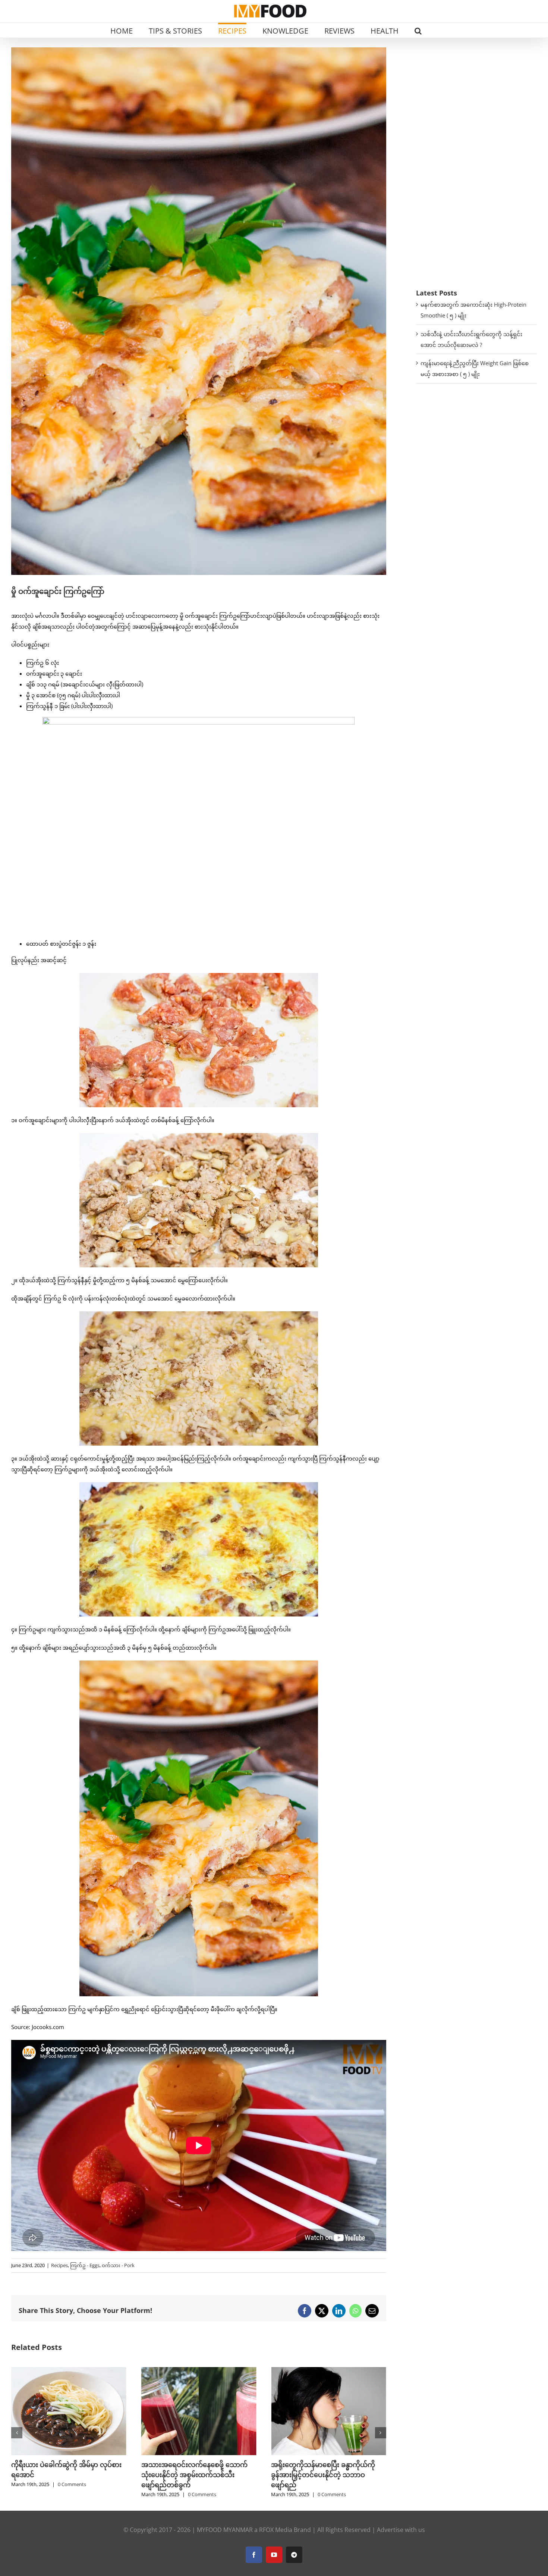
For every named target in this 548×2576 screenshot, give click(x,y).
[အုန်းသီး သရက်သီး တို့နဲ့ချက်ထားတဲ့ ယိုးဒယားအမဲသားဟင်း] (329, 2371)
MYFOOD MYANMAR (225, 2530)
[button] (418, 30)
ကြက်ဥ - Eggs (85, 2265)
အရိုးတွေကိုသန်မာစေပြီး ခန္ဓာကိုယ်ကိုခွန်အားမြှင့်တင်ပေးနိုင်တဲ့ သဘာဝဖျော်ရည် (63, 2475)
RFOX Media (276, 2530)
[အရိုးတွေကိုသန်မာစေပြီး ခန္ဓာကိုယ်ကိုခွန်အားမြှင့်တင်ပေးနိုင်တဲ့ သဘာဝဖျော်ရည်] (69, 2371)
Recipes (59, 2265)
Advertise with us (401, 2530)
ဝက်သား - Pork (118, 2265)
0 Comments (72, 2494)
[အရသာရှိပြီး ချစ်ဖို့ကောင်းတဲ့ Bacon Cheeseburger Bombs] (199, 2371)
